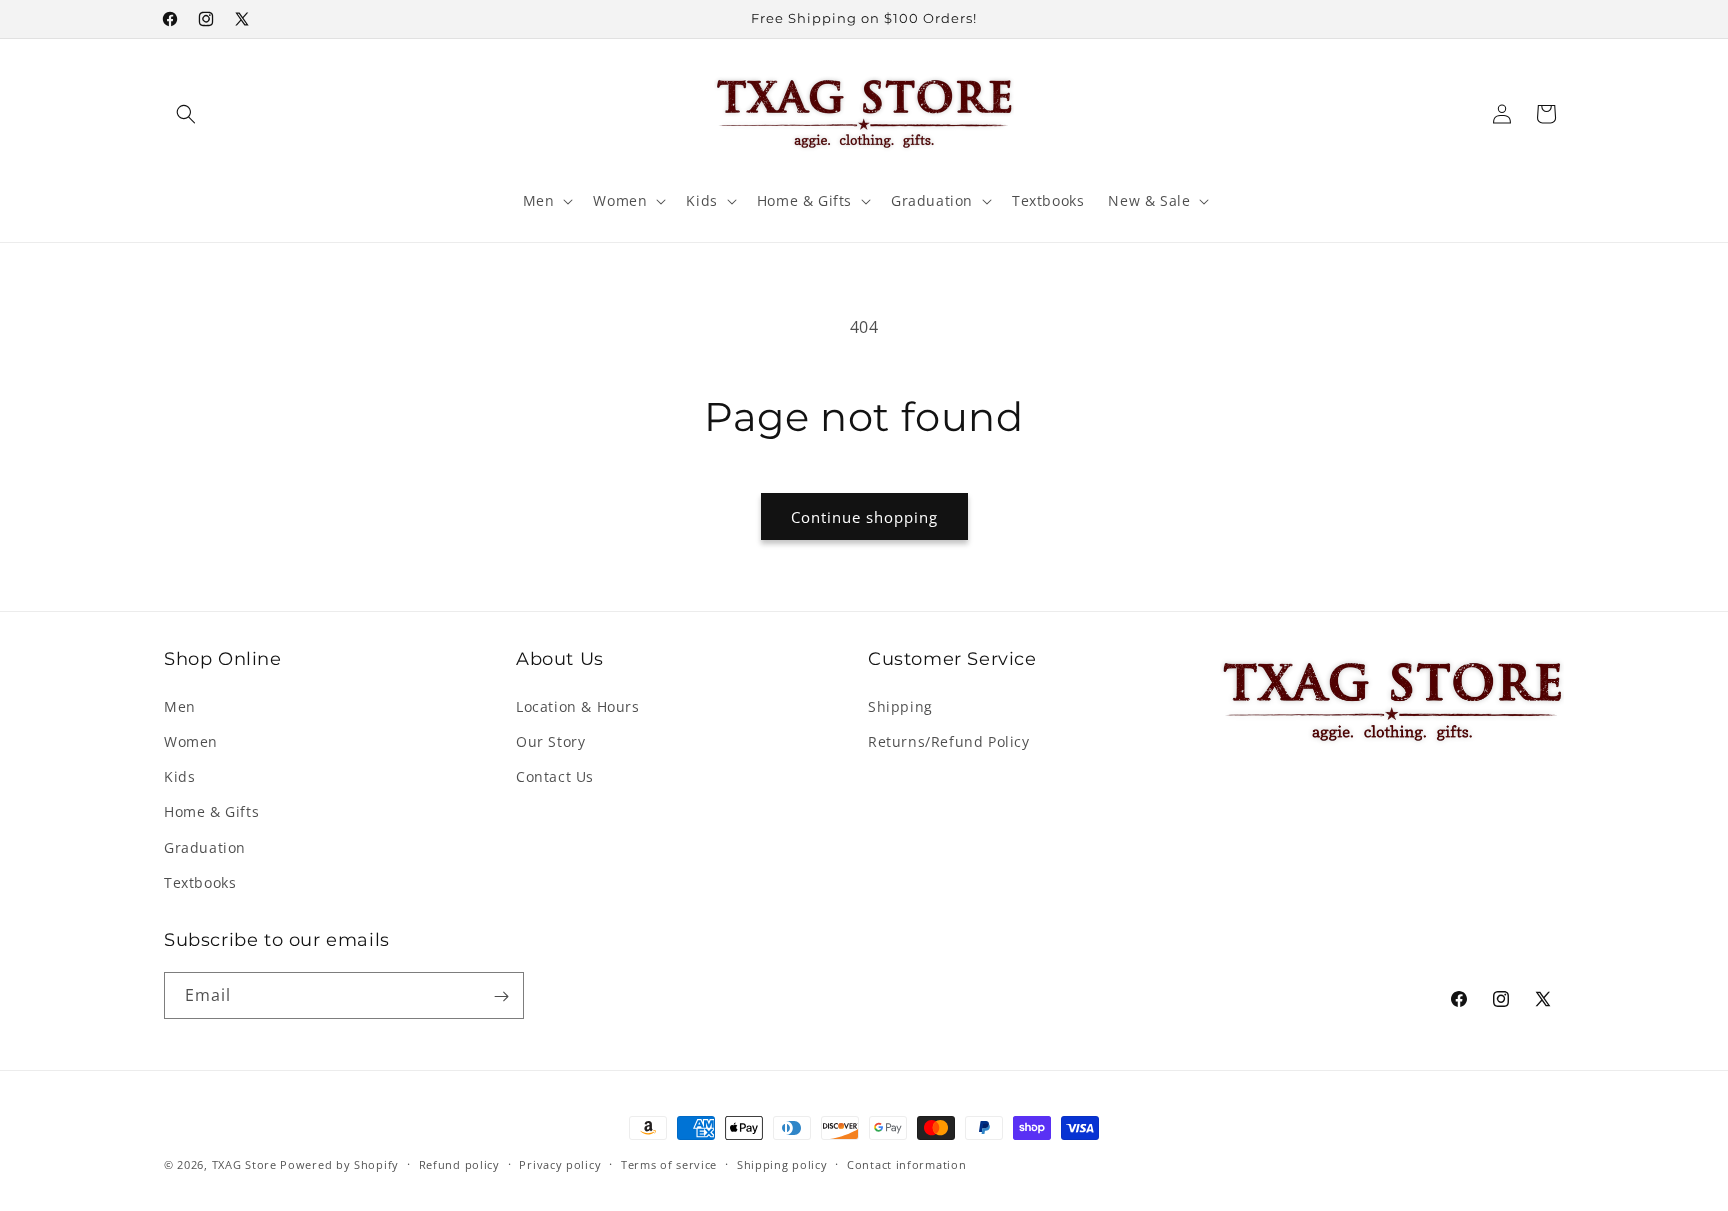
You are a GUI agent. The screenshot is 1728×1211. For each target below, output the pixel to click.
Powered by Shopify (339, 1164)
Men (180, 705)
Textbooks (200, 881)
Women (191, 740)
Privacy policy (560, 1163)
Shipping (900, 705)
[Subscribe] (501, 996)
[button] (186, 114)
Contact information (906, 1163)
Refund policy (459, 1163)
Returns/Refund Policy (949, 740)
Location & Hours (578, 705)
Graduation (205, 846)
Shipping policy (782, 1163)
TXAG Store (246, 1164)
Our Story (550, 740)
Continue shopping (864, 517)
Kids (179, 775)
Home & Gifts (211, 811)
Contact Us (555, 775)
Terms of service (669, 1163)
